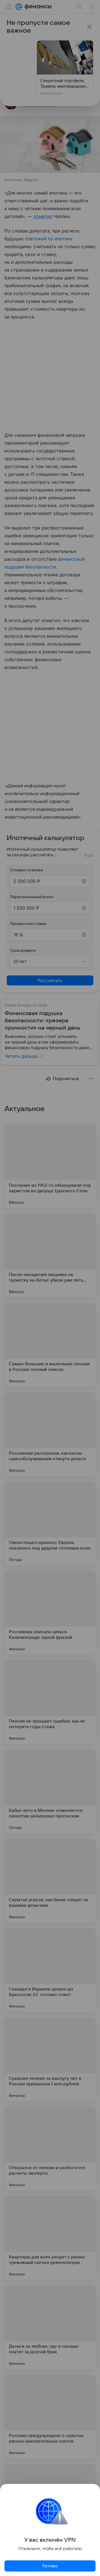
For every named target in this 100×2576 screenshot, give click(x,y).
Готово (50, 2566)
